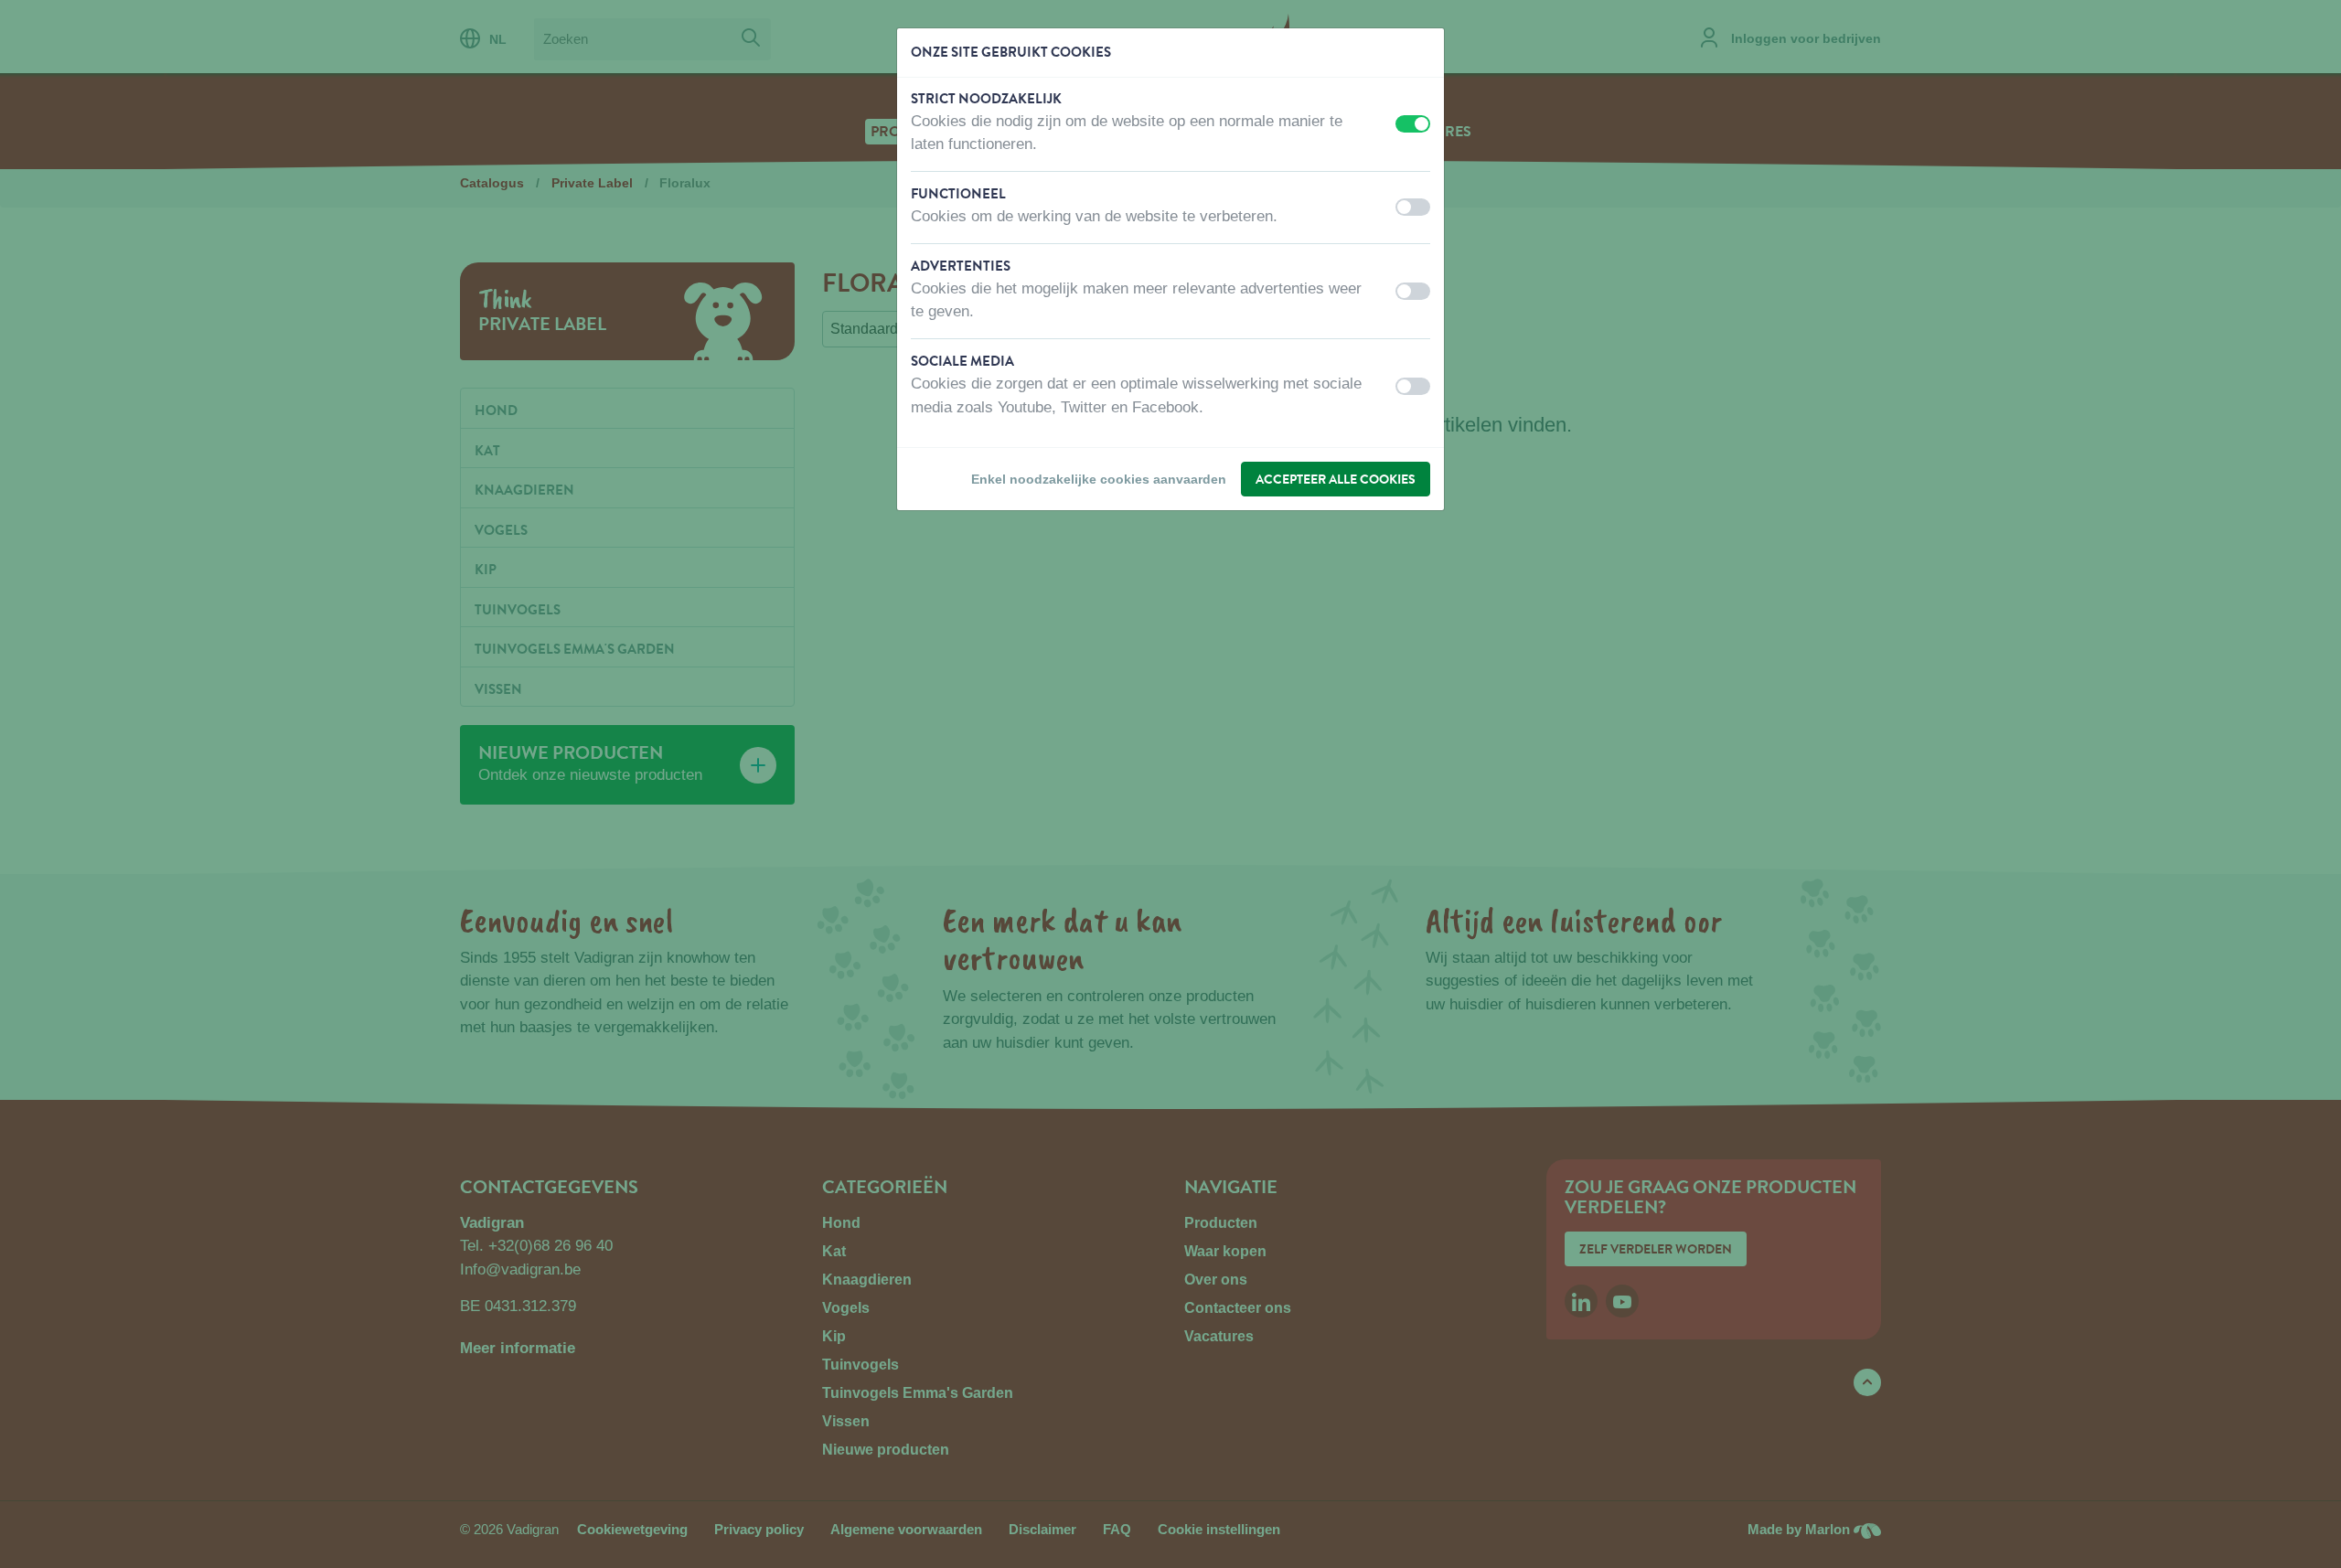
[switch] (1413, 124)
